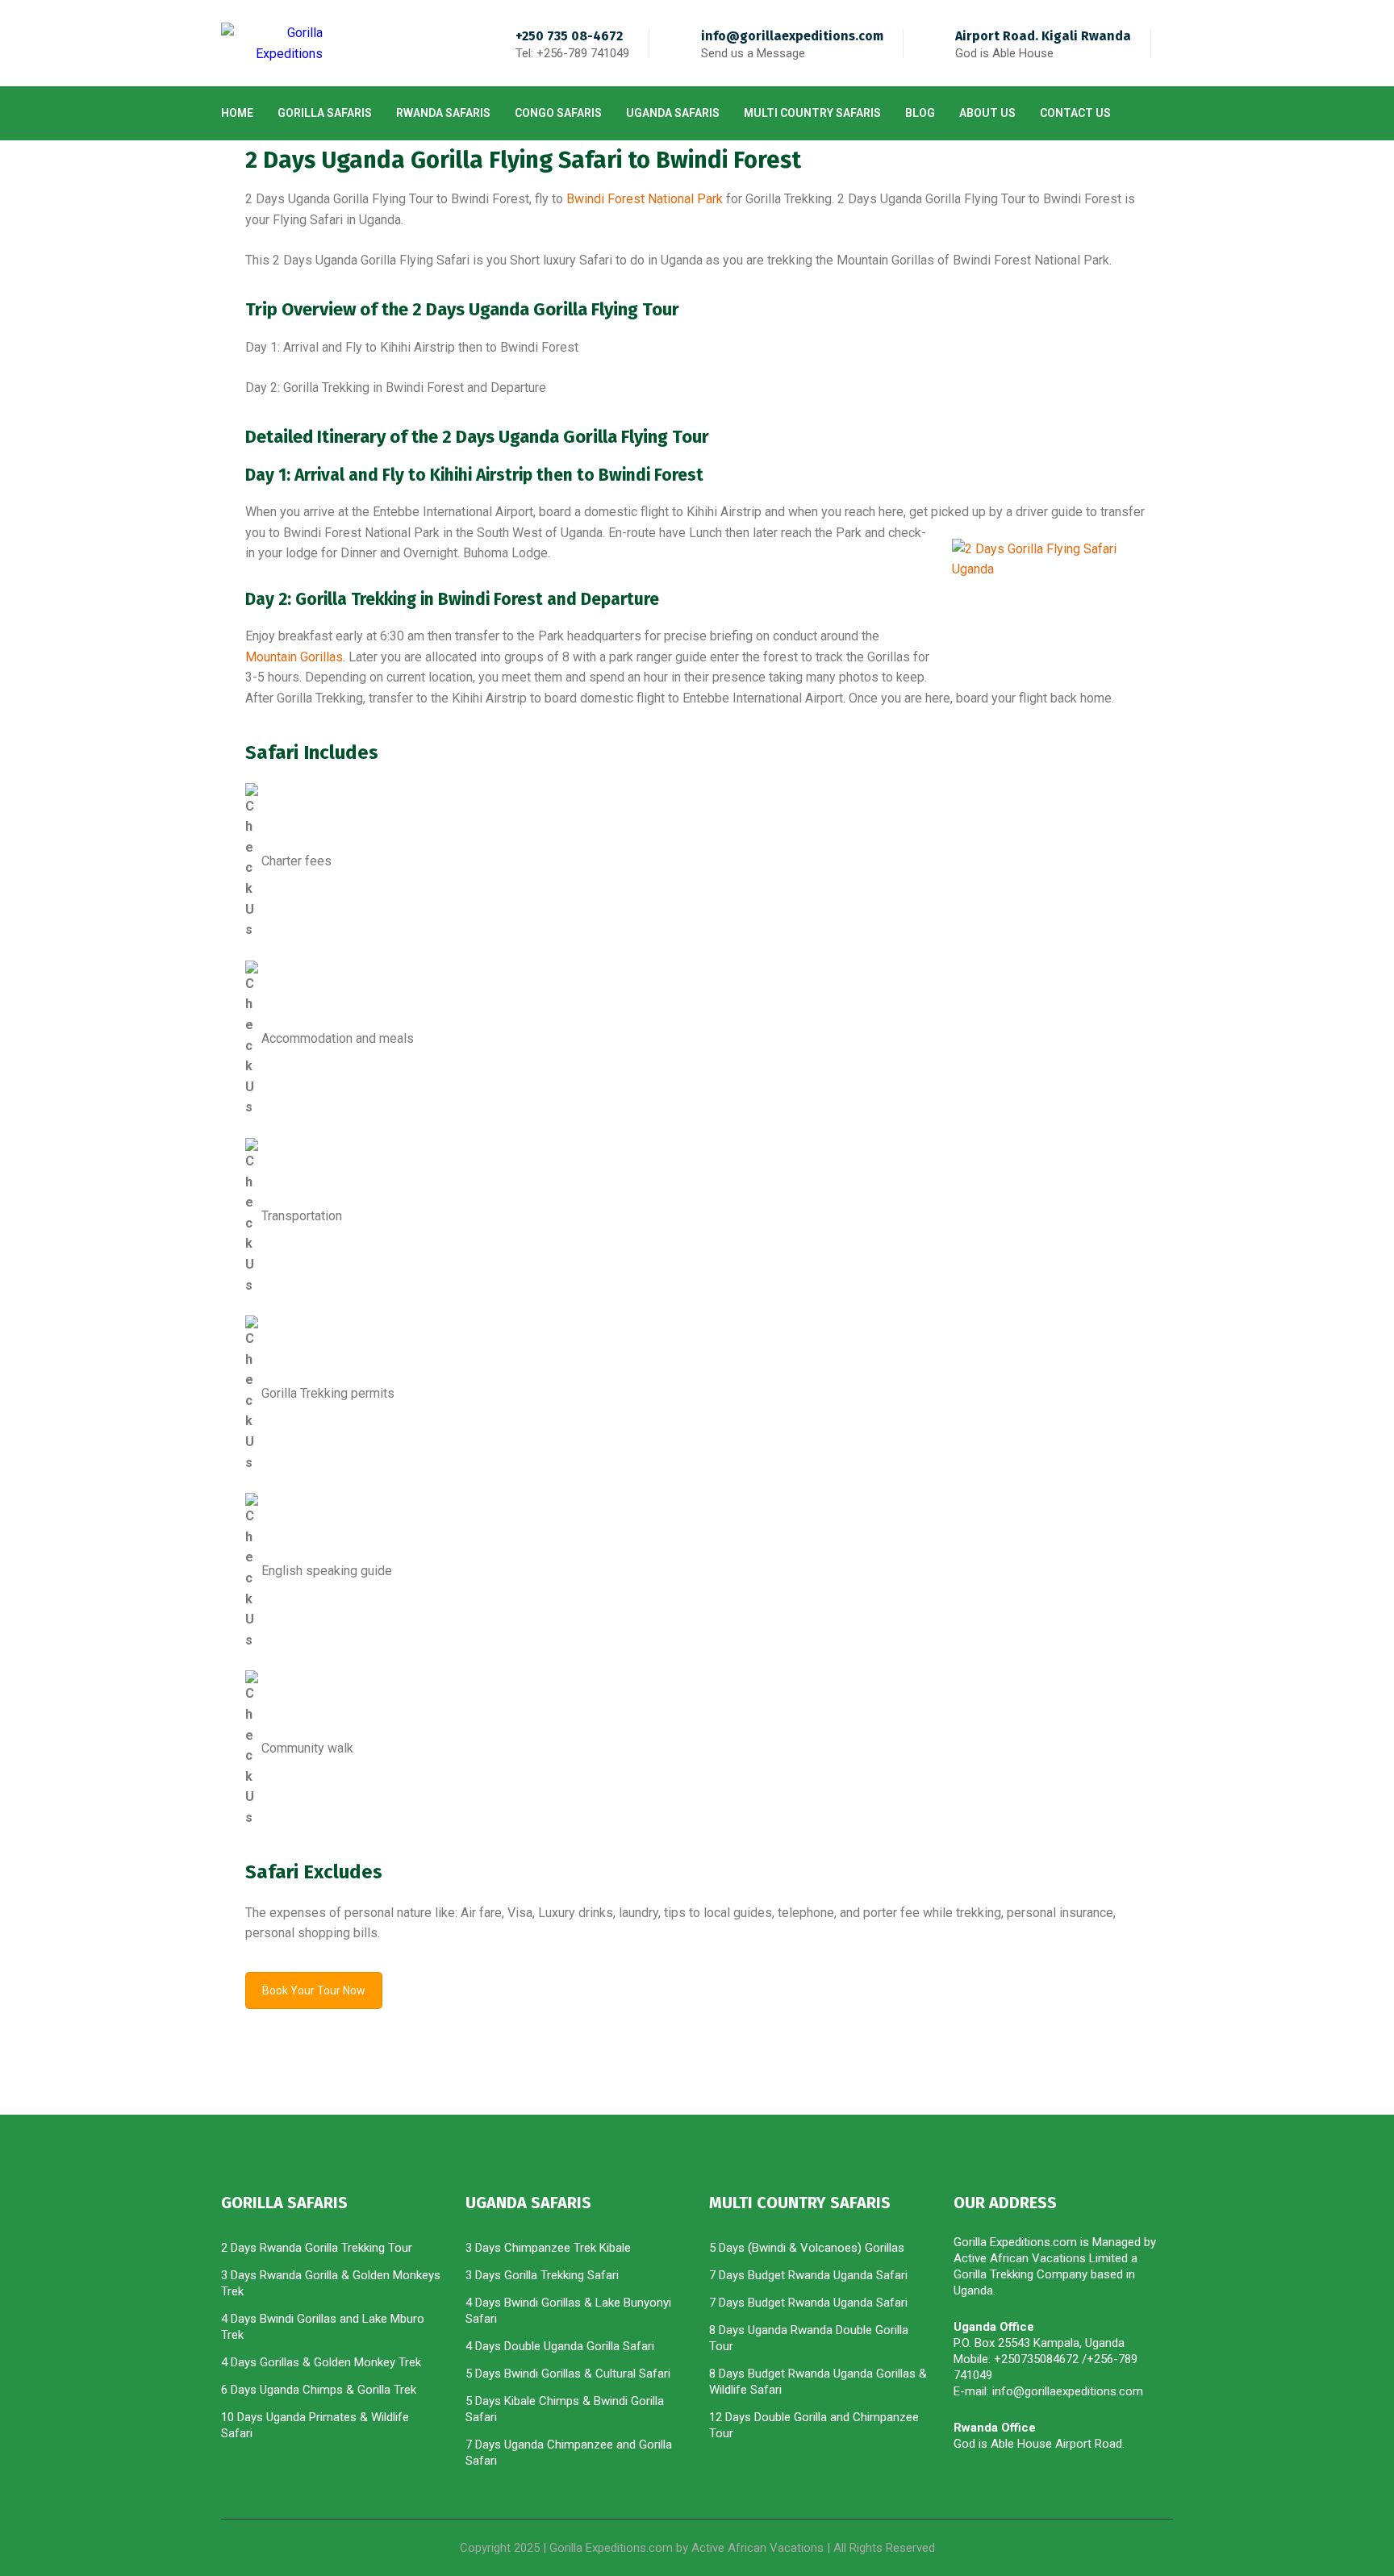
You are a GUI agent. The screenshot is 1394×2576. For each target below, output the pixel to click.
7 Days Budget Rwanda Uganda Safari (808, 2275)
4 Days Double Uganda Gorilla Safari (560, 2346)
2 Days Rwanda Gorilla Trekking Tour (317, 2248)
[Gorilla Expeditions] (272, 43)
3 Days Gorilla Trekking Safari (542, 2275)
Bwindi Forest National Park (645, 199)
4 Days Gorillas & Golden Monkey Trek (321, 2362)
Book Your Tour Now (314, 1990)
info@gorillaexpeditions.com (792, 36)
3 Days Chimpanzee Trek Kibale (548, 2248)
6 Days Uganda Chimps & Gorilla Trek (319, 2390)
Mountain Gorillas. (295, 657)
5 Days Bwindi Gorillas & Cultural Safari (568, 2374)
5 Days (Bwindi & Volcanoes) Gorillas (807, 2248)
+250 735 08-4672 (569, 36)
